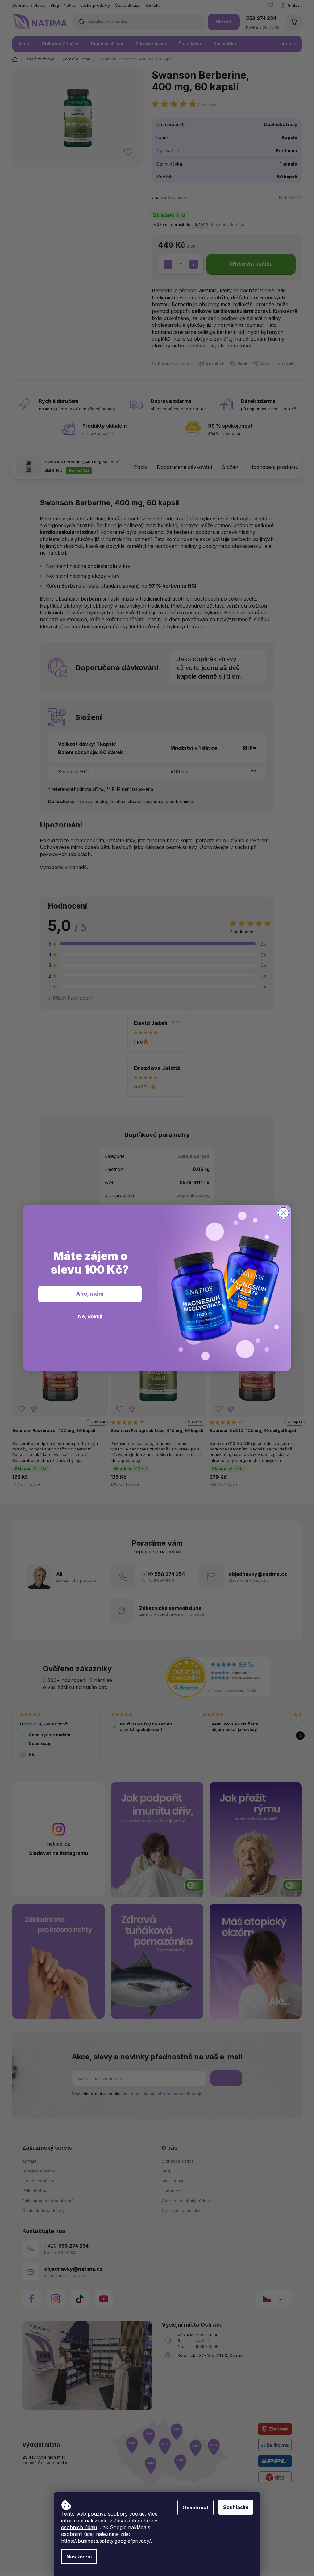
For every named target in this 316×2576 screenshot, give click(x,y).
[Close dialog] (283, 1213)
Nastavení (79, 2557)
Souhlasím (236, 2507)
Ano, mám (90, 1294)
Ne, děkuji (90, 1316)
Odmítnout (195, 2508)
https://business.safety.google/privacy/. (106, 2541)
